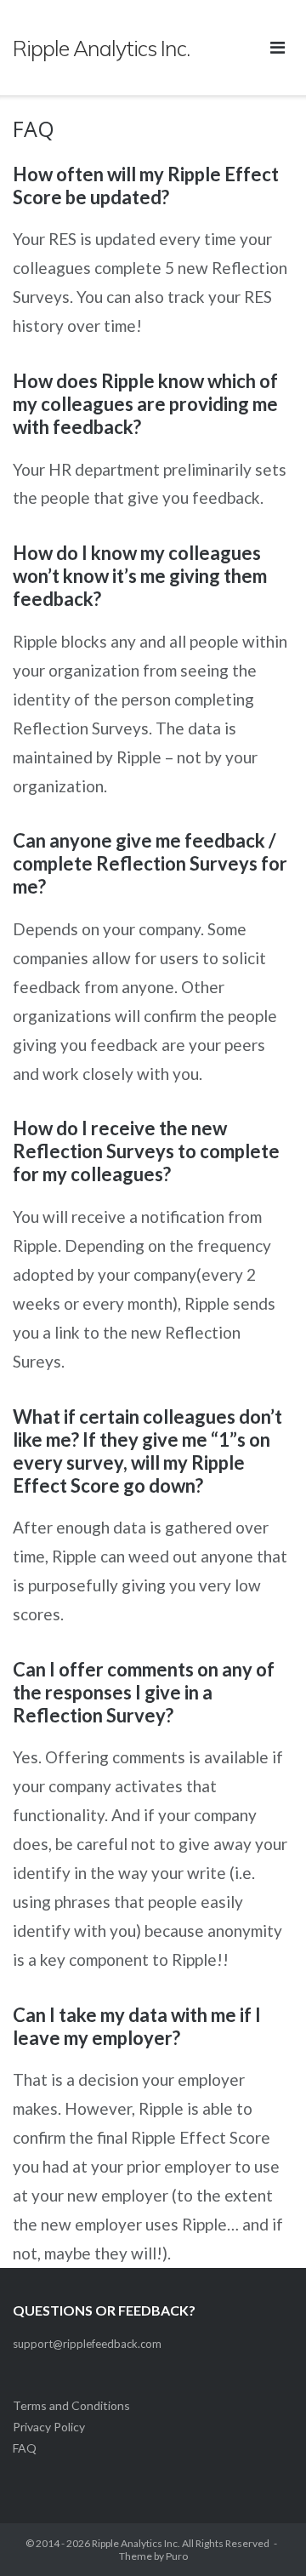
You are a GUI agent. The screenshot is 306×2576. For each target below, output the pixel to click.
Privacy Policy (49, 2427)
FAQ (25, 2448)
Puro (177, 2556)
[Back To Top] (264, 2535)
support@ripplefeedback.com (87, 2344)
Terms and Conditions (71, 2405)
